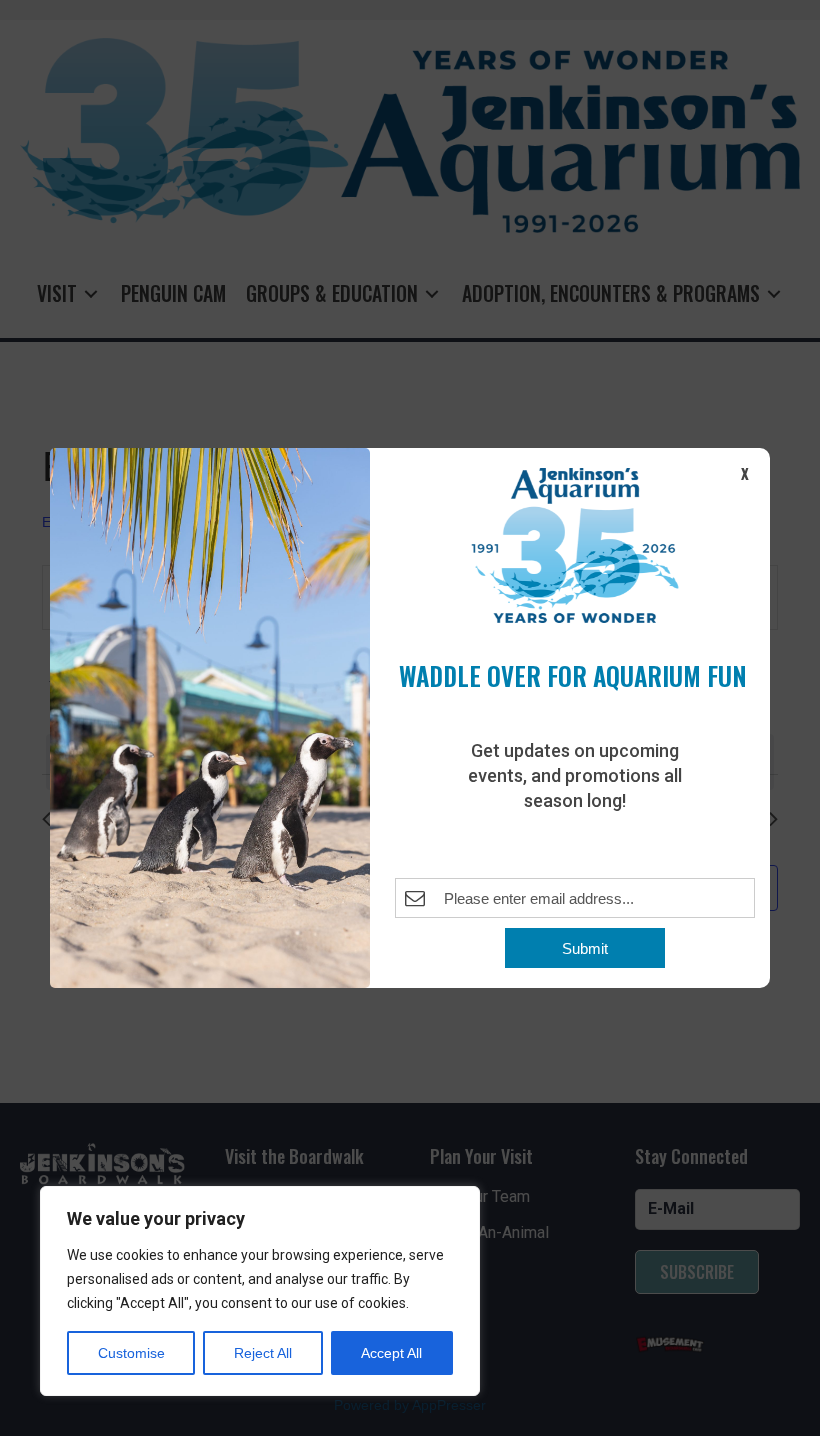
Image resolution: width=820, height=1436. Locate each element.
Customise (131, 1353)
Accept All (391, 1353)
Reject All (263, 1353)
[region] (260, 1291)
